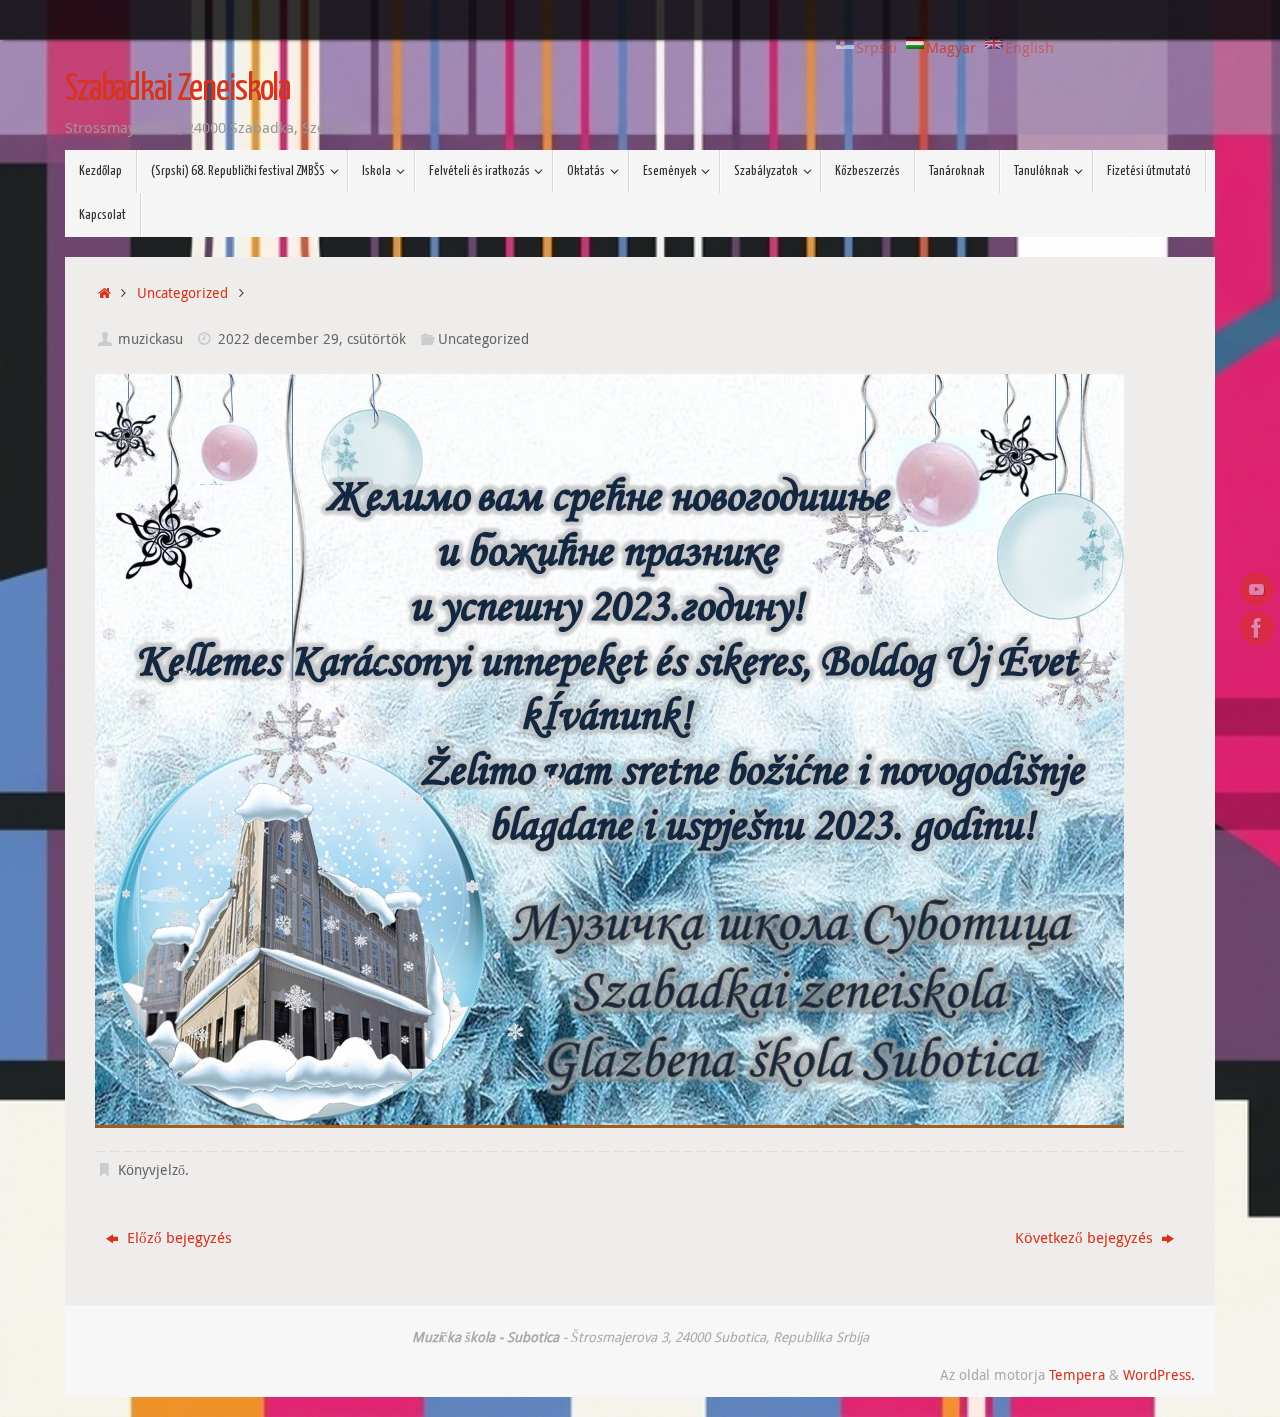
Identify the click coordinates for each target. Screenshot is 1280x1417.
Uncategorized (182, 293)
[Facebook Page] (1257, 628)
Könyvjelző (151, 1170)
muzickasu (150, 339)
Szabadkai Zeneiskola (177, 90)
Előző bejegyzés (177, 1237)
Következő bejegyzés (1086, 1237)
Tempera (1077, 1375)
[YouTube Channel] (1257, 589)
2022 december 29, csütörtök (312, 339)
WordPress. (1159, 1375)
